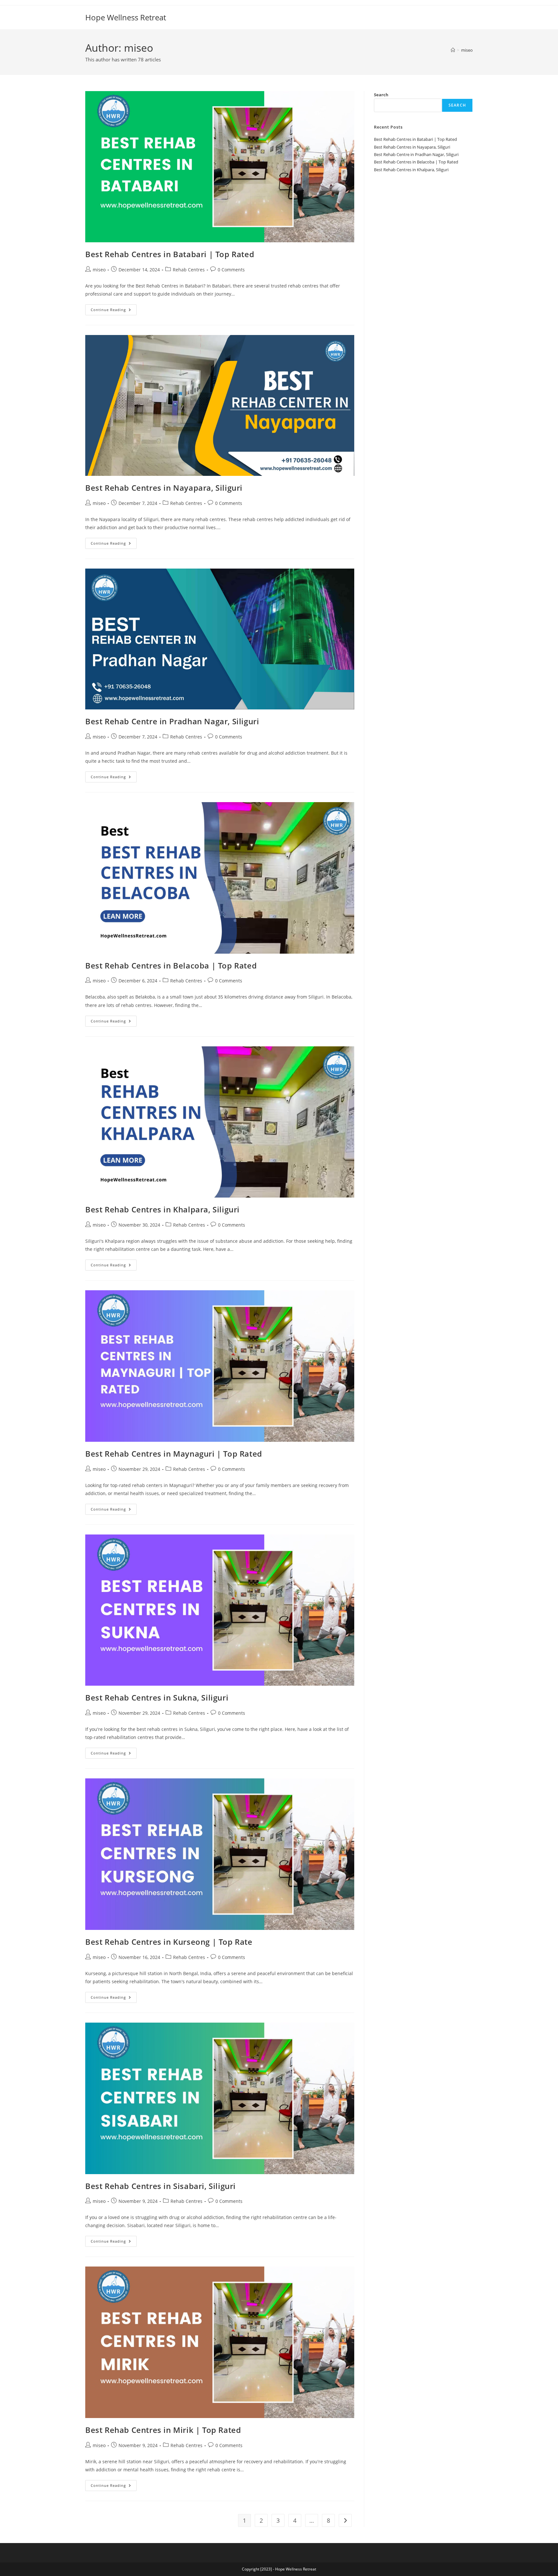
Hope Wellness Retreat (126, 17)
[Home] (453, 50)
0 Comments (231, 270)
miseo (467, 50)
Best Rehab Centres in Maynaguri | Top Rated (174, 1454)
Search (381, 95)
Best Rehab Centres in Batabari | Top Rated (170, 254)
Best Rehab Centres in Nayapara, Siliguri (164, 488)
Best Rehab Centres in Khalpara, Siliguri (162, 1209)
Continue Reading (114, 311)
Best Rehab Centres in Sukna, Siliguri (157, 1697)
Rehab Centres (189, 270)
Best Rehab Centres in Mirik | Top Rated (163, 2430)
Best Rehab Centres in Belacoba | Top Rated (171, 965)
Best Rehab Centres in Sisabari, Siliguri (160, 2186)
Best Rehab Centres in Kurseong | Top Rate (169, 1942)
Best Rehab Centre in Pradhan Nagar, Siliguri (173, 721)
